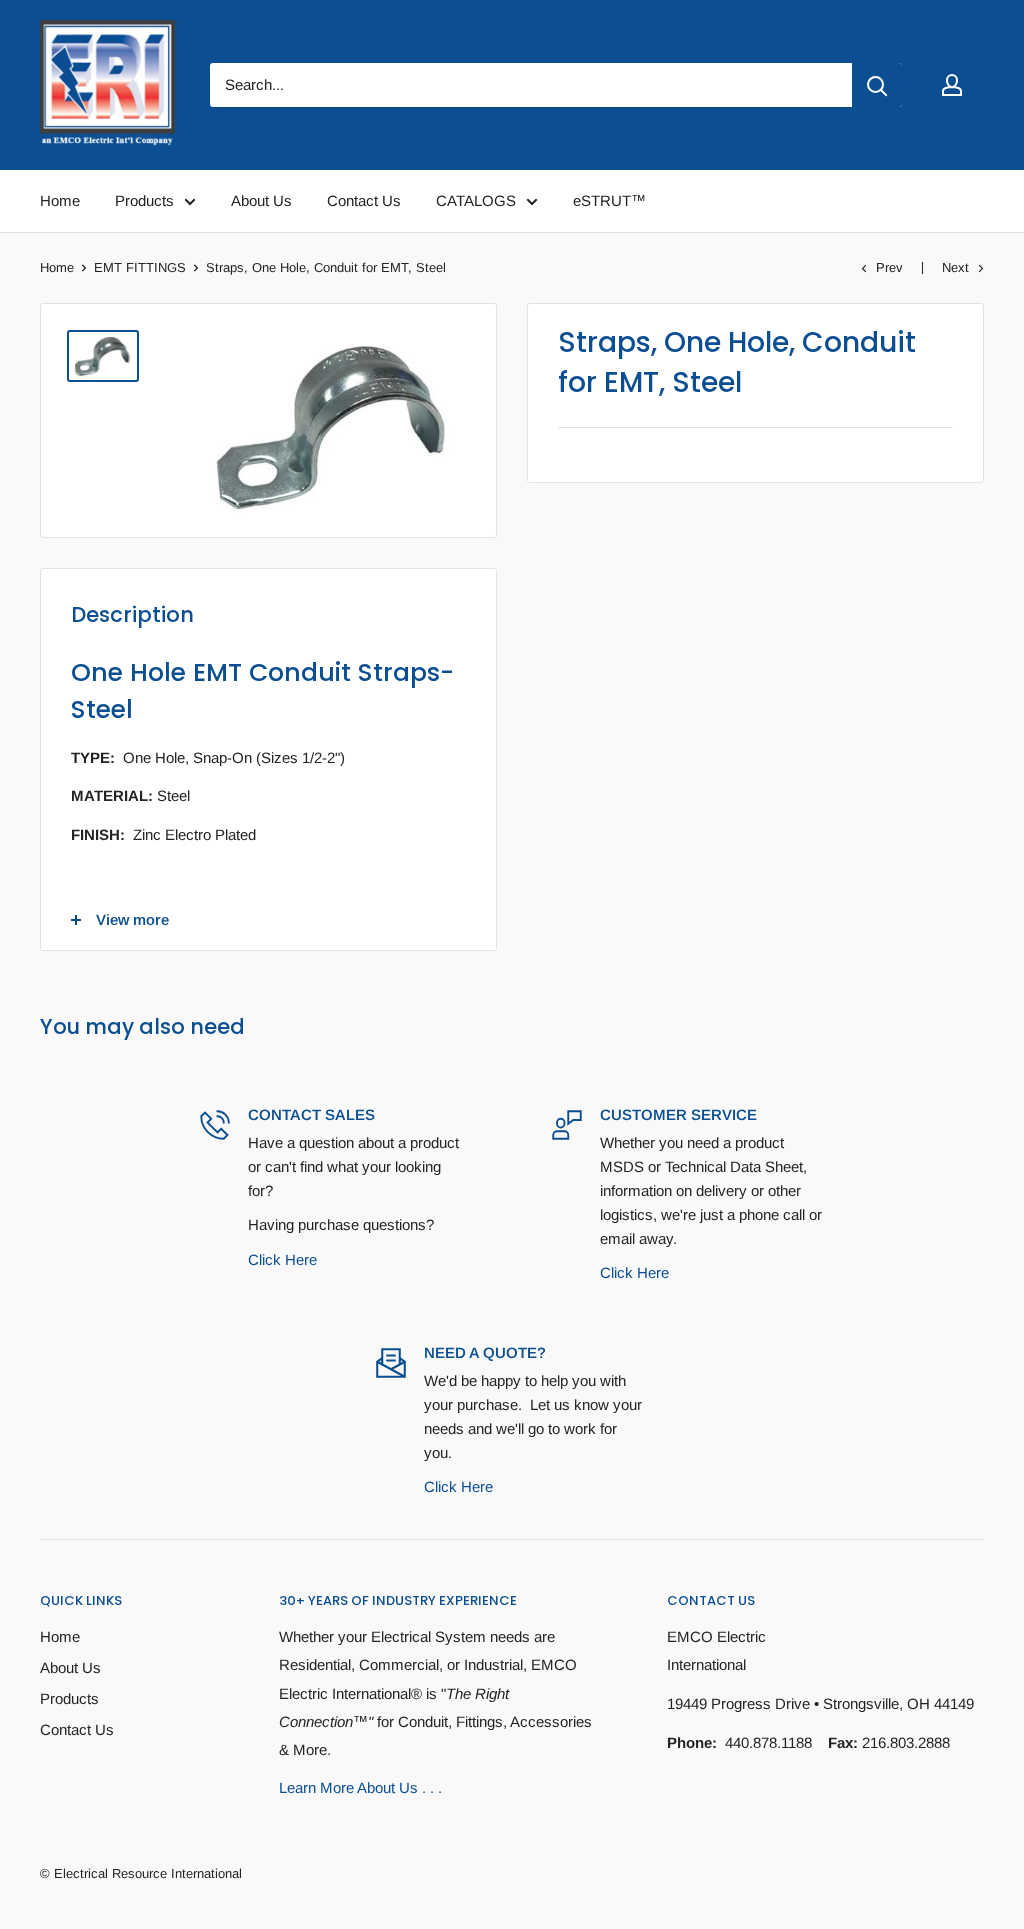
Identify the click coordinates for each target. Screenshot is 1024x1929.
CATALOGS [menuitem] (476, 200)
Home (57, 267)
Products (69, 1698)
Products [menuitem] (144, 200)
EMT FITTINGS (140, 267)
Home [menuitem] (60, 200)
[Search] (877, 85)
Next (955, 267)
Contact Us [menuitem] (364, 200)
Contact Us (77, 1729)
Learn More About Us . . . (360, 1787)
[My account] (952, 85)
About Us (70, 1667)
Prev (889, 267)
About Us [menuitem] (261, 200)
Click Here (282, 1259)
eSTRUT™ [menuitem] (609, 200)
